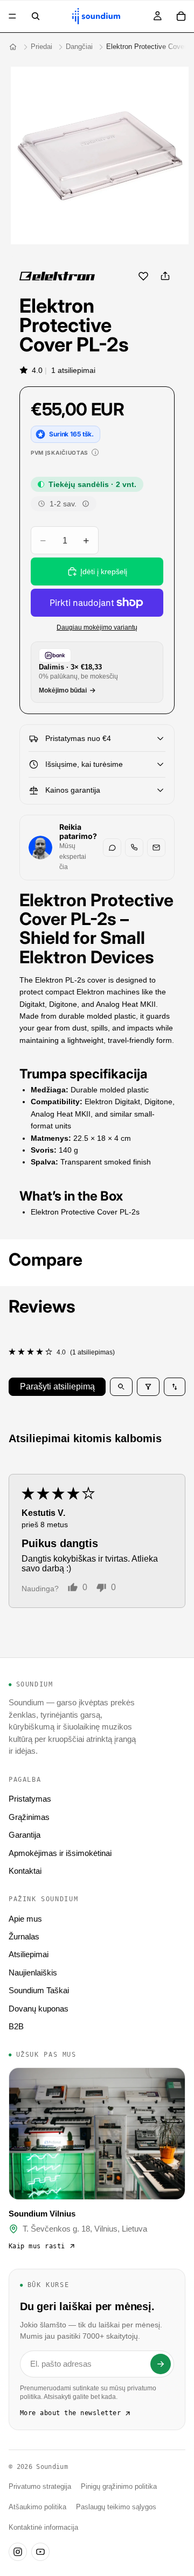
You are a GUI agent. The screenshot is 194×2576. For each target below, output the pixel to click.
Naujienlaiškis (33, 1972)
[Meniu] (12, 16)
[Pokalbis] (112, 848)
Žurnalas (24, 1936)
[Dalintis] (165, 276)
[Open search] (121, 1387)
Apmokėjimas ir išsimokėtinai (60, 1853)
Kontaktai (25, 1871)
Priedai (41, 47)
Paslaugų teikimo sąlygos (116, 2507)
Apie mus (25, 1919)
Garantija (25, 1835)
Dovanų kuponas (39, 2009)
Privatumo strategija (40, 2487)
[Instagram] (18, 2552)
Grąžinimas (29, 1817)
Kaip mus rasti (37, 2246)
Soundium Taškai (39, 1990)
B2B (16, 2026)
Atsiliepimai (29, 1954)
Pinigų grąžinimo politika (119, 2487)
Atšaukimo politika (37, 2507)
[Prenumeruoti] (161, 2364)
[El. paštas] (156, 848)
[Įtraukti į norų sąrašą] (143, 276)
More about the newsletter (70, 2413)
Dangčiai (79, 47)
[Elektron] (57, 276)
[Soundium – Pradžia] (13, 47)
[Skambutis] (134, 848)
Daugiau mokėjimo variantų (97, 627)
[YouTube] (40, 2552)
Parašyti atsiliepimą (57, 1386)
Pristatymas (30, 1799)
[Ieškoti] (36, 16)
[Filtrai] (148, 1387)
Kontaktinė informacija (43, 2528)
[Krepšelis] (181, 16)
